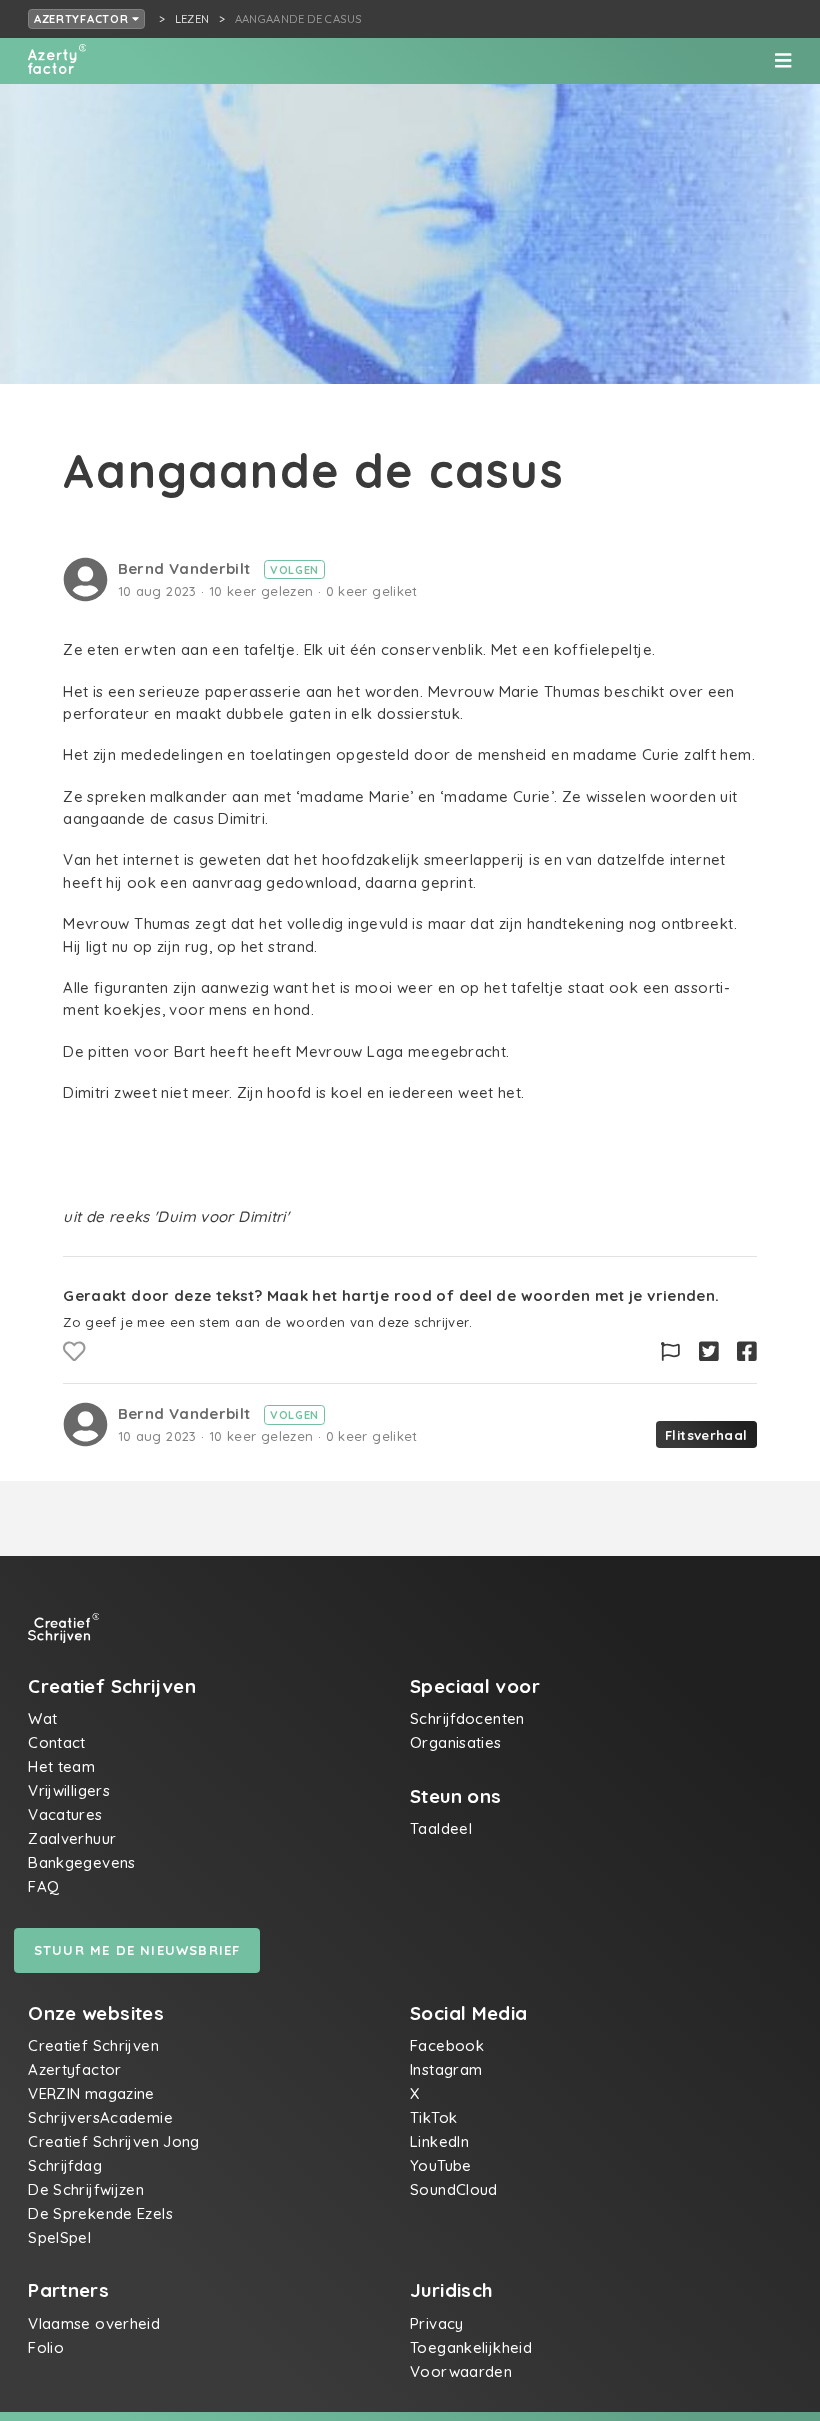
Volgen (294, 570)
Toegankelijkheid (471, 2347)
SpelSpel (59, 2237)
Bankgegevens (82, 1862)
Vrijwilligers (69, 1790)
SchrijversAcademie (100, 2117)
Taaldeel (441, 1828)
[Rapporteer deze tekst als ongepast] (670, 1352)
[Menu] (783, 61)
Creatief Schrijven (93, 2045)
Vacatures (65, 1814)
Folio (46, 2347)
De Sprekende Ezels (100, 2213)
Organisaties (456, 1742)
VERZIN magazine (91, 2093)
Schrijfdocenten (467, 1718)
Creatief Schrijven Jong (114, 2141)
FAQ (43, 1886)
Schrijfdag (65, 2165)
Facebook (447, 2045)
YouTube (441, 2165)
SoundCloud (454, 2189)
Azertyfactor (83, 19)
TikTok (433, 2117)
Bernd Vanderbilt (186, 568)
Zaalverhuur (72, 1838)
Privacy (437, 2323)
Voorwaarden (461, 2371)
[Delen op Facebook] (747, 1352)
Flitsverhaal (706, 1435)
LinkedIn (439, 2141)
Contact (57, 1742)
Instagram (446, 2069)
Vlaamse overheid (94, 2323)
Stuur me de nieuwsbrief (137, 1950)
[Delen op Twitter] (709, 1352)
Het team (61, 1766)
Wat (42, 1718)
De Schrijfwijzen (86, 2189)
